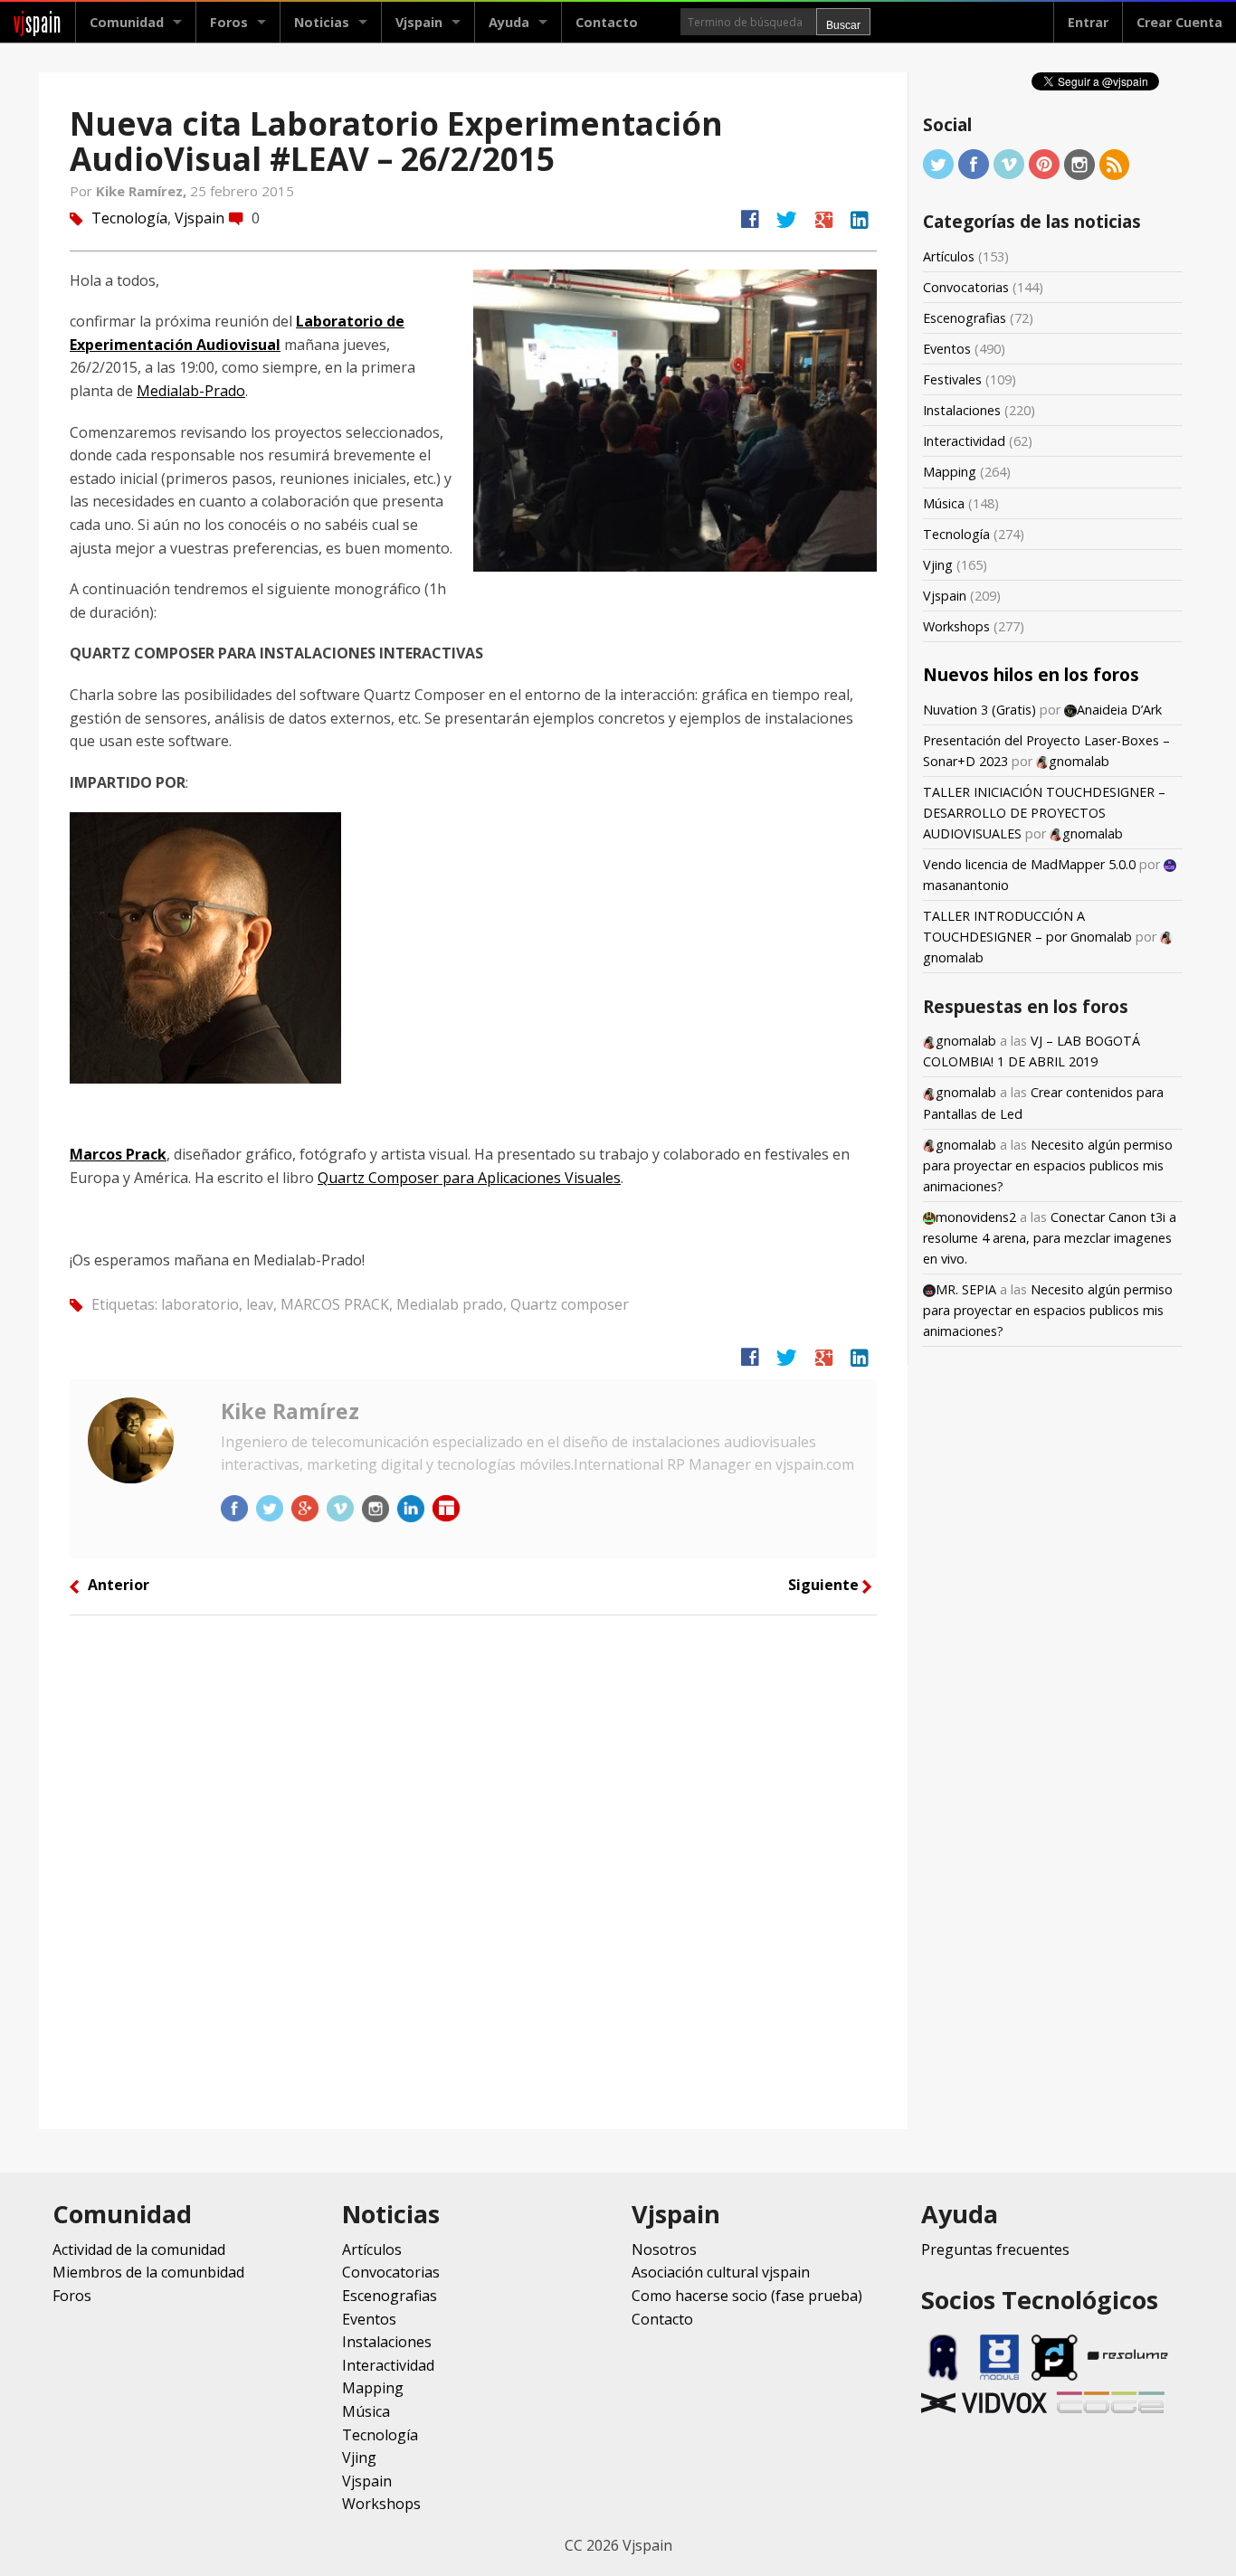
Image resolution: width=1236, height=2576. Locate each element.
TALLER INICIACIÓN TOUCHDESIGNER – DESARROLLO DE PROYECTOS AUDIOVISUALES (1044, 813)
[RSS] (1115, 163)
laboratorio (200, 1304)
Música (944, 503)
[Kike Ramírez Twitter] (271, 1507)
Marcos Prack (118, 1154)
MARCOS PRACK (335, 1304)
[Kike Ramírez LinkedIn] (413, 1507)
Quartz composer (570, 1304)
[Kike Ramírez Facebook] (236, 1507)
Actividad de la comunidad (139, 2249)
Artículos (949, 256)
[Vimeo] (1009, 163)
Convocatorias (966, 287)
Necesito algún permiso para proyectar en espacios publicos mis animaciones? (1048, 1165)
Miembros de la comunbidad (148, 2272)
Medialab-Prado (191, 391)
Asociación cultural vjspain (721, 2272)
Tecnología (129, 218)
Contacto (607, 22)
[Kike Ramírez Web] (446, 1507)
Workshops (956, 626)
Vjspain (200, 218)
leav (260, 1304)
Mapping (950, 472)
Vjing (938, 565)
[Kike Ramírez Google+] (307, 1507)
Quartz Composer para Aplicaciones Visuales (469, 1178)
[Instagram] (1079, 163)
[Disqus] (473, 1870)
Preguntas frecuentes (995, 2249)
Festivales (952, 379)
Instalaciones (962, 410)
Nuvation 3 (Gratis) (979, 710)
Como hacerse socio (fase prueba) (747, 2296)
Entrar (1088, 22)
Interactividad (964, 441)
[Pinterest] (1044, 163)
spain (38, 22)
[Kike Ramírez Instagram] (377, 1507)
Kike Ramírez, (143, 191)
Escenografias (965, 318)
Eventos (947, 349)
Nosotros (664, 2249)
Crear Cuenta (1179, 22)
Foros (229, 22)
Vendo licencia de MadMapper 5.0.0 (1029, 864)
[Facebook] (974, 163)
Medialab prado (450, 1304)
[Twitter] (938, 163)
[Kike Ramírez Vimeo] (342, 1507)
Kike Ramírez (290, 1411)
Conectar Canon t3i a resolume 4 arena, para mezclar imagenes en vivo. (1050, 1238)
